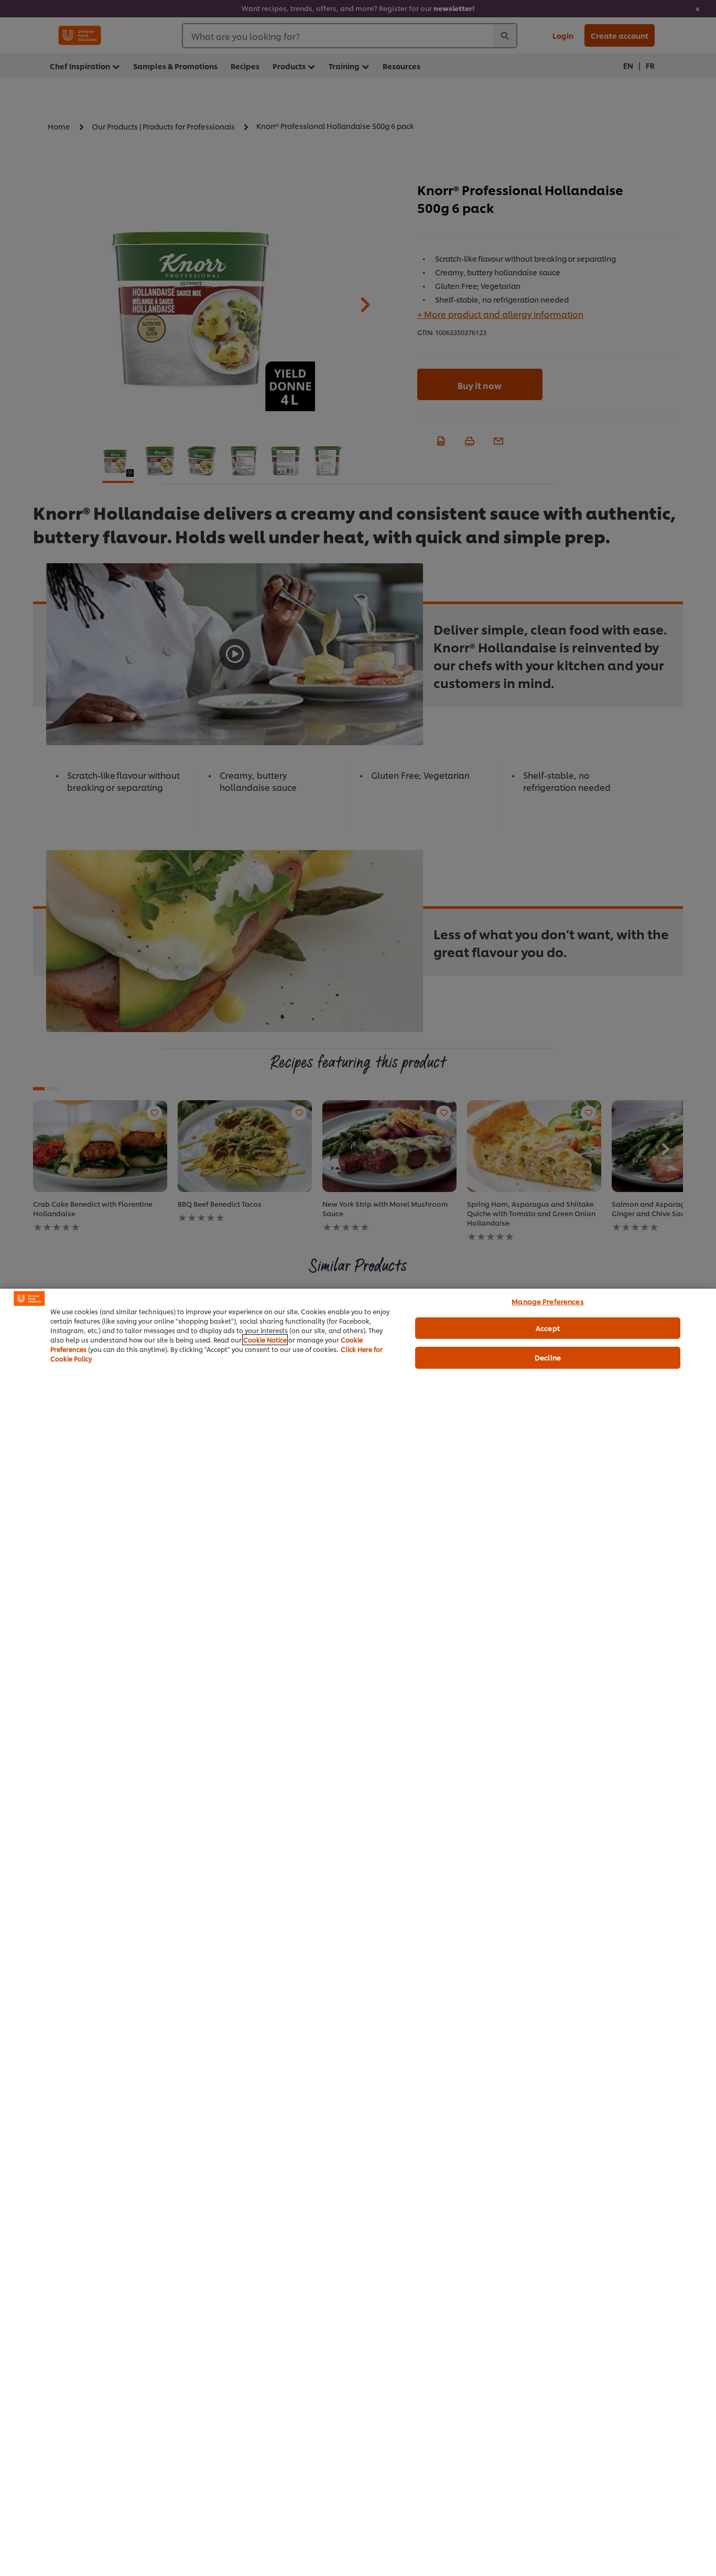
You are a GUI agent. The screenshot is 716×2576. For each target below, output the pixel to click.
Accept (548, 1328)
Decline (548, 1357)
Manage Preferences (547, 1301)
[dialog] (358, 1932)
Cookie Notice (265, 1340)
